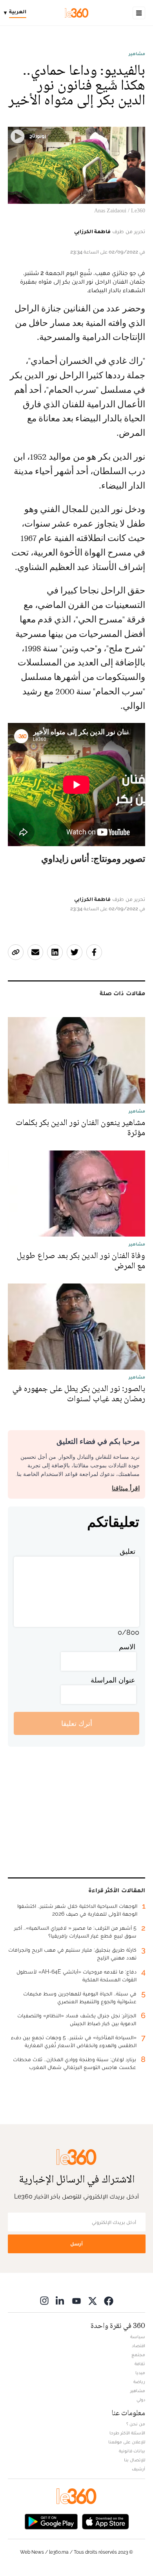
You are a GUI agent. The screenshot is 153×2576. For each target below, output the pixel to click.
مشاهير (137, 54)
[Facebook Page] (109, 2300)
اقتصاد (138, 2346)
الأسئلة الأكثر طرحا (127, 2433)
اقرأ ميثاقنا (126, 1488)
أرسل (76, 2244)
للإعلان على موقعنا (127, 2442)
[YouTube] (76, 2300)
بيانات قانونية (132, 2451)
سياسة (138, 2337)
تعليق (127, 1551)
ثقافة (140, 2364)
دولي (141, 2400)
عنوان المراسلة (113, 1680)
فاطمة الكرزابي (92, 231)
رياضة (139, 2382)
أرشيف (138, 2469)
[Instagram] (44, 2300)
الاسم (127, 1647)
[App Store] (106, 2521)
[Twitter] (93, 2300)
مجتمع (138, 2355)
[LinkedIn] (60, 2300)
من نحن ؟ (136, 2424)
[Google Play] (51, 2521)
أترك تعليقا (77, 1723)
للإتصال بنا (135, 2460)
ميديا (140, 2373)
